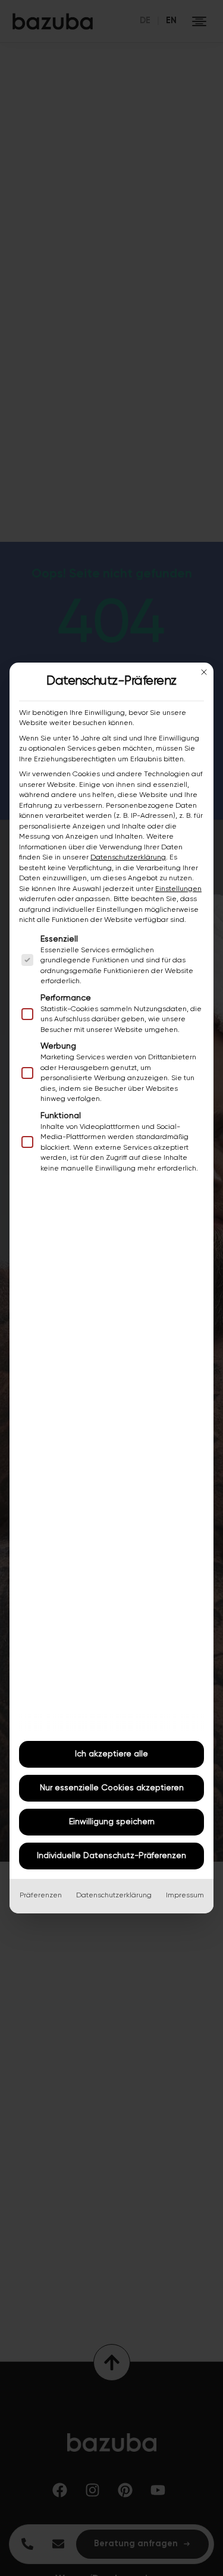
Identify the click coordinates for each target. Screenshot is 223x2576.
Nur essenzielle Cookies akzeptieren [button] (112, 1788)
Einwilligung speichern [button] (112, 1822)
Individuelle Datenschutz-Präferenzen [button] (111, 1856)
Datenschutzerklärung (128, 858)
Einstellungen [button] (178, 889)
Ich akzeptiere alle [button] (111, 1754)
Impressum (185, 1896)
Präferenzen (41, 1896)
